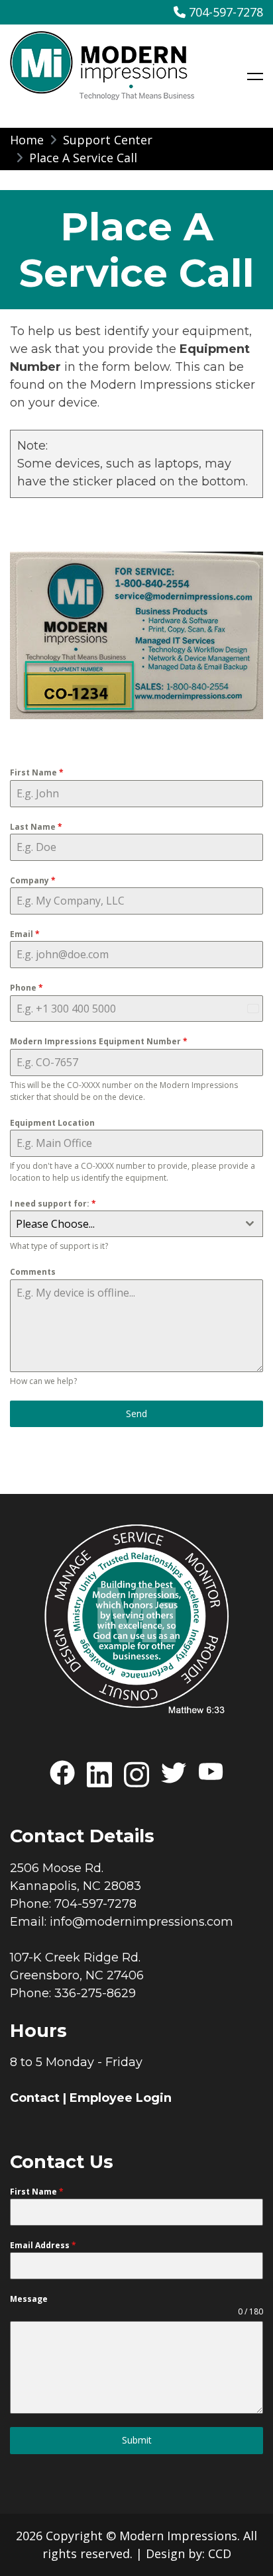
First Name (37, 772)
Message (29, 2299)
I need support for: (53, 1204)
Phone (27, 988)
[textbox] (124, 1224)
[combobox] (136, 1224)
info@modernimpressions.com (141, 1922)
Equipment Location (52, 1123)
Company (33, 880)
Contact (35, 2098)
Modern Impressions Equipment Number (99, 1041)
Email (25, 934)
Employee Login (121, 2098)
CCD (220, 2553)
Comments (33, 1272)
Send (136, 1413)
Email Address (43, 2245)
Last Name (36, 827)
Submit (137, 2440)
